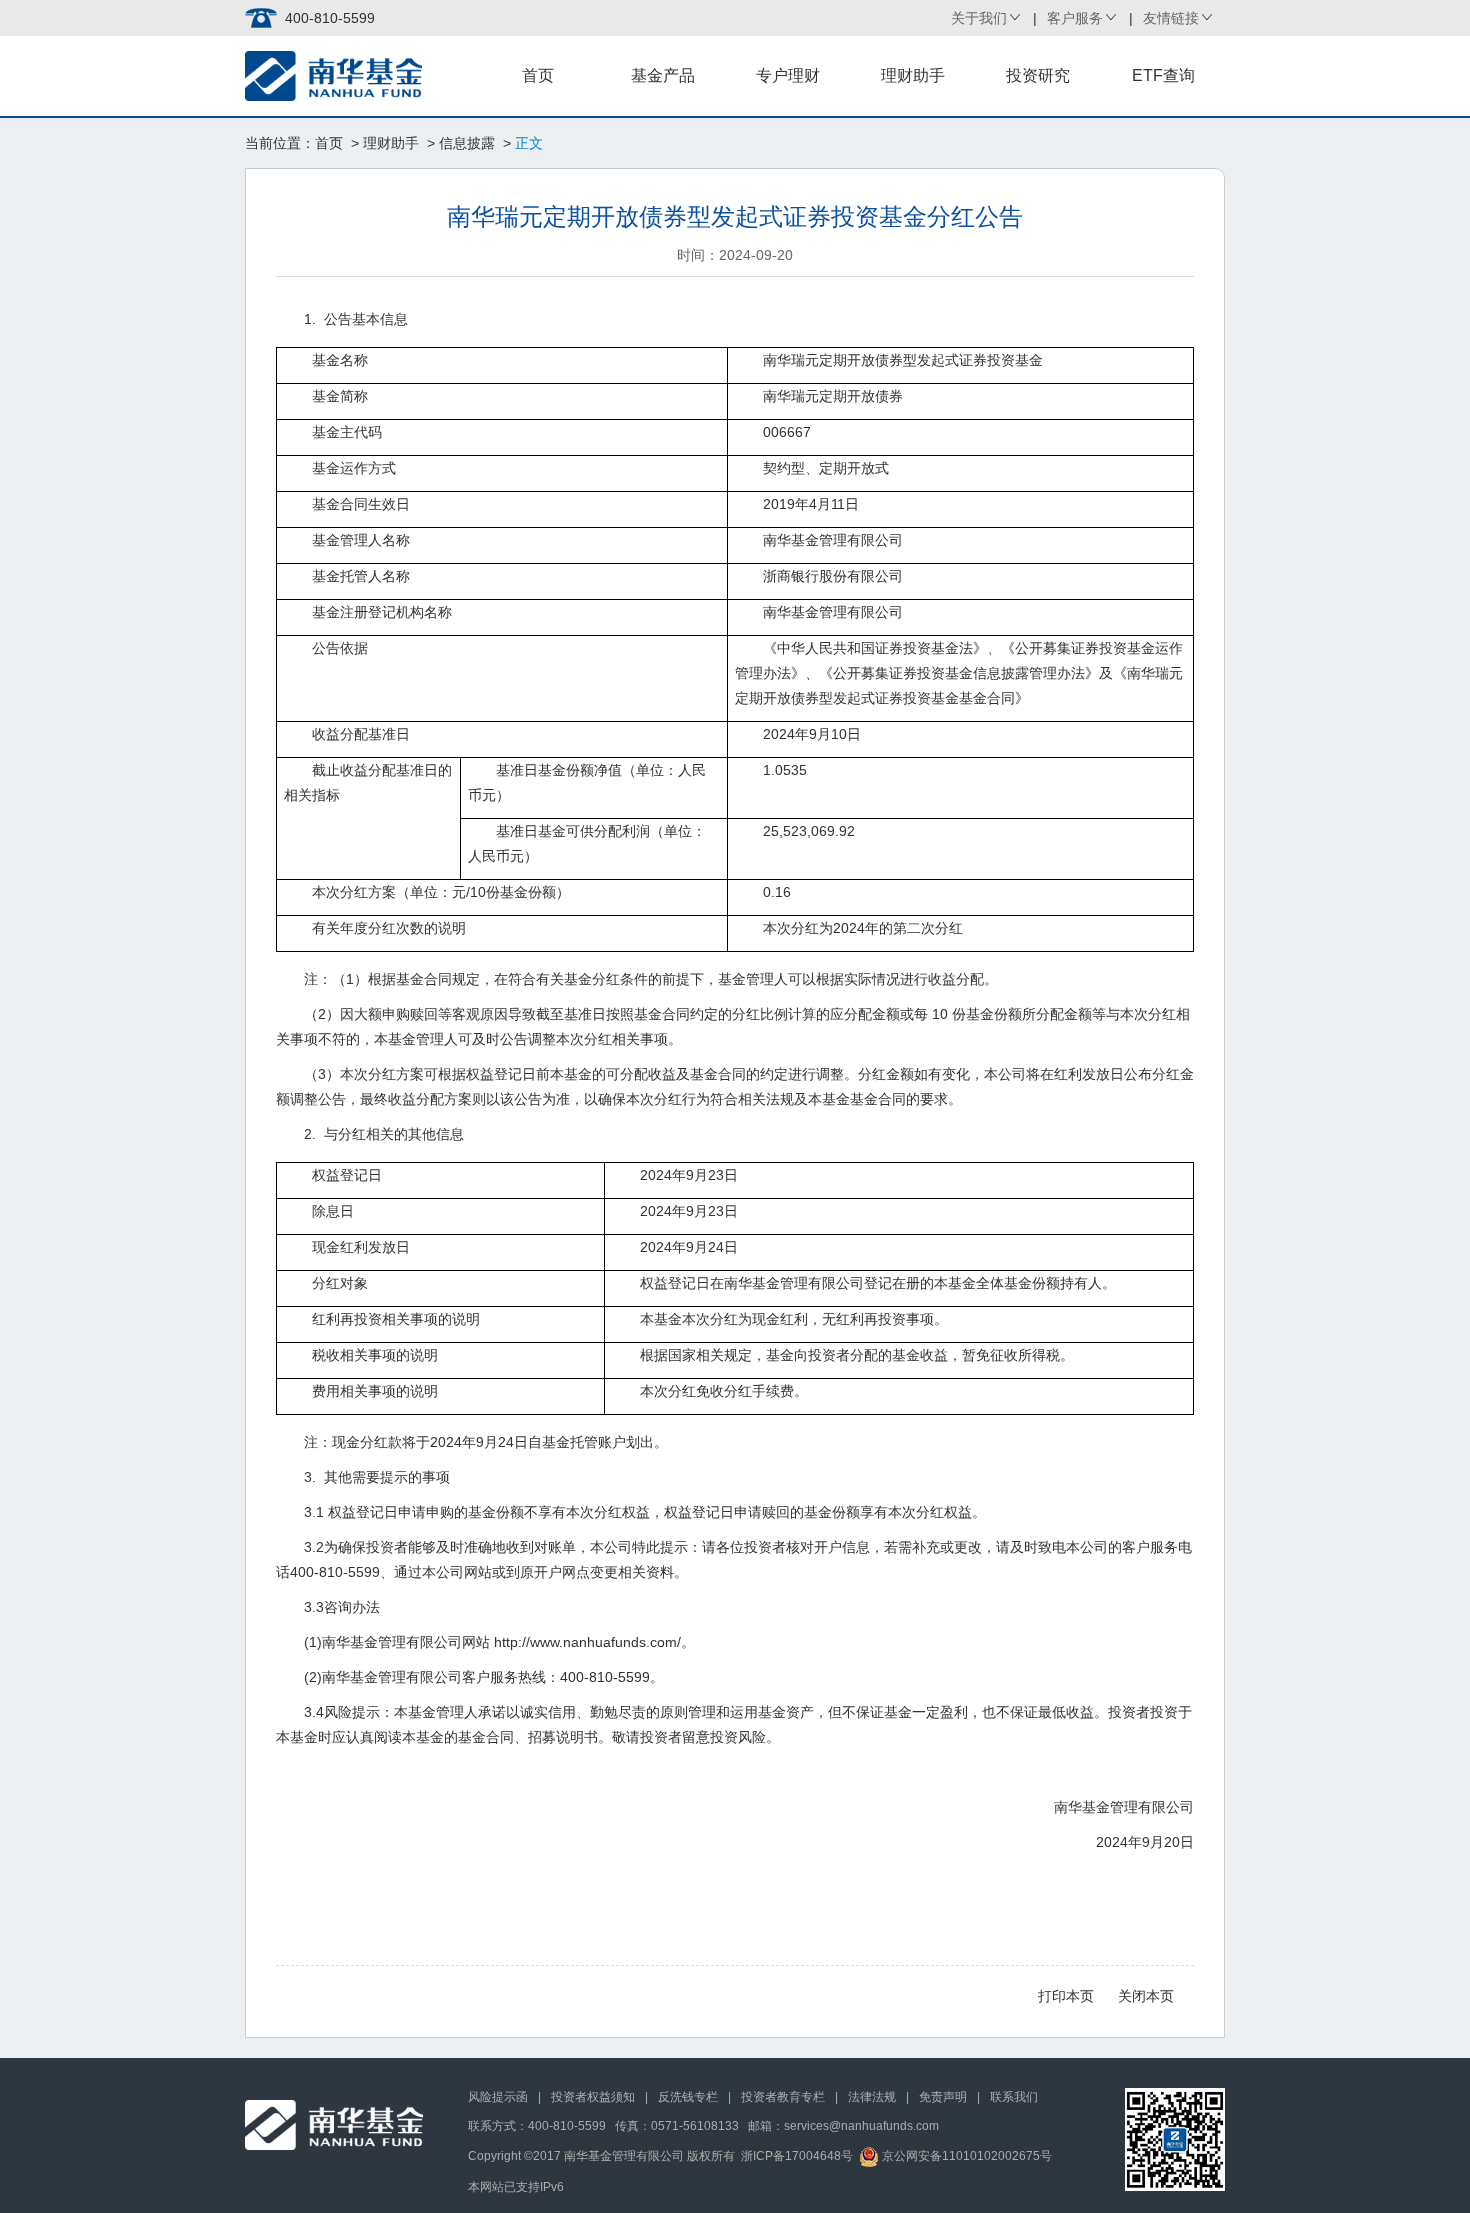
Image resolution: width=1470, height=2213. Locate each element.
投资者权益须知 (593, 2097)
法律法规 (872, 2097)
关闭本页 (1146, 1996)
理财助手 (913, 75)
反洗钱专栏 (688, 2097)
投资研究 (1038, 75)
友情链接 (1171, 18)
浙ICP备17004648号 (797, 2156)
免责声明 (943, 2097)
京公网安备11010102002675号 (965, 2156)
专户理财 (788, 75)
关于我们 (979, 18)
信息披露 (467, 143)
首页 (538, 75)
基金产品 (663, 75)
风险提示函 (498, 2097)
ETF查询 (1163, 75)
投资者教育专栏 (783, 2097)
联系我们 (1014, 2097)
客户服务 (1075, 18)
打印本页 (1066, 1996)
